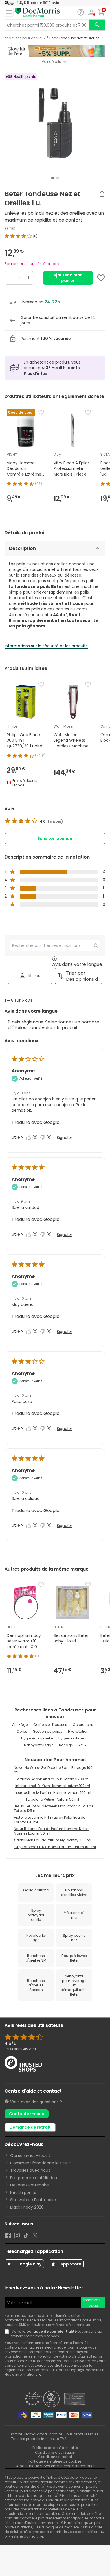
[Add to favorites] (101, 278)
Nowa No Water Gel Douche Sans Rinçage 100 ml (53, 1770)
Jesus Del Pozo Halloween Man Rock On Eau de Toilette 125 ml (54, 1808)
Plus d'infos (36, 373)
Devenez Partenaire (29, 2185)
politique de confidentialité (52, 2331)
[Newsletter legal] (8, 2334)
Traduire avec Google (36, 1122)
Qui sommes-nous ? (30, 2156)
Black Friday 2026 (27, 2207)
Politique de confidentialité (55, 2448)
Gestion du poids (48, 1731)
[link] (34, 822)
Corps (22, 1731)
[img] (55, 236)
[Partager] (102, 193)
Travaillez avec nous (30, 2170)
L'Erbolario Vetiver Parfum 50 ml (52, 1799)
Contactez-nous (27, 2114)
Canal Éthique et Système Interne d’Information (55, 2466)
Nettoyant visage (39, 1745)
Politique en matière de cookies (55, 2461)
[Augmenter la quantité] (28, 278)
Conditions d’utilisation (55, 2452)
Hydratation (78, 1731)
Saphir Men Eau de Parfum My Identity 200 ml (53, 1840)
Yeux (82, 1745)
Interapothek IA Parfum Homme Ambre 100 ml (52, 1793)
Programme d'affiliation (34, 2178)
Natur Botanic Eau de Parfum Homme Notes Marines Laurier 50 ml (51, 1831)
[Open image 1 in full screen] (56, 123)
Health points (23, 2192)
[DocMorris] (37, 13)
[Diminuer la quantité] (10, 278)
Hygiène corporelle (37, 1738)
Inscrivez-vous (93, 2303)
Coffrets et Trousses (50, 1725)
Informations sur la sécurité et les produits (46, 646)
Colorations (83, 1725)
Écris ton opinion (55, 838)
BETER (10, 229)
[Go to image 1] (53, 178)
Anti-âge (20, 1725)
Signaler (64, 1138)
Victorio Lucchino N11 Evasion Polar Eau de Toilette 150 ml (49, 1820)
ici (40, 2374)
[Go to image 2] (58, 178)
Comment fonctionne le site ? (40, 2163)
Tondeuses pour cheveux (24, 38)
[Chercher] (97, 25)
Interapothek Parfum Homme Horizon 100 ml (53, 1786)
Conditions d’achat (55, 2457)
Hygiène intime (71, 1738)
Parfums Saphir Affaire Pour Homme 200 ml (52, 1779)
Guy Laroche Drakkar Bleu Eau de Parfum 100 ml (55, 1847)
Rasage (66, 1745)
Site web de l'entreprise (33, 2200)
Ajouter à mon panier (68, 278)
